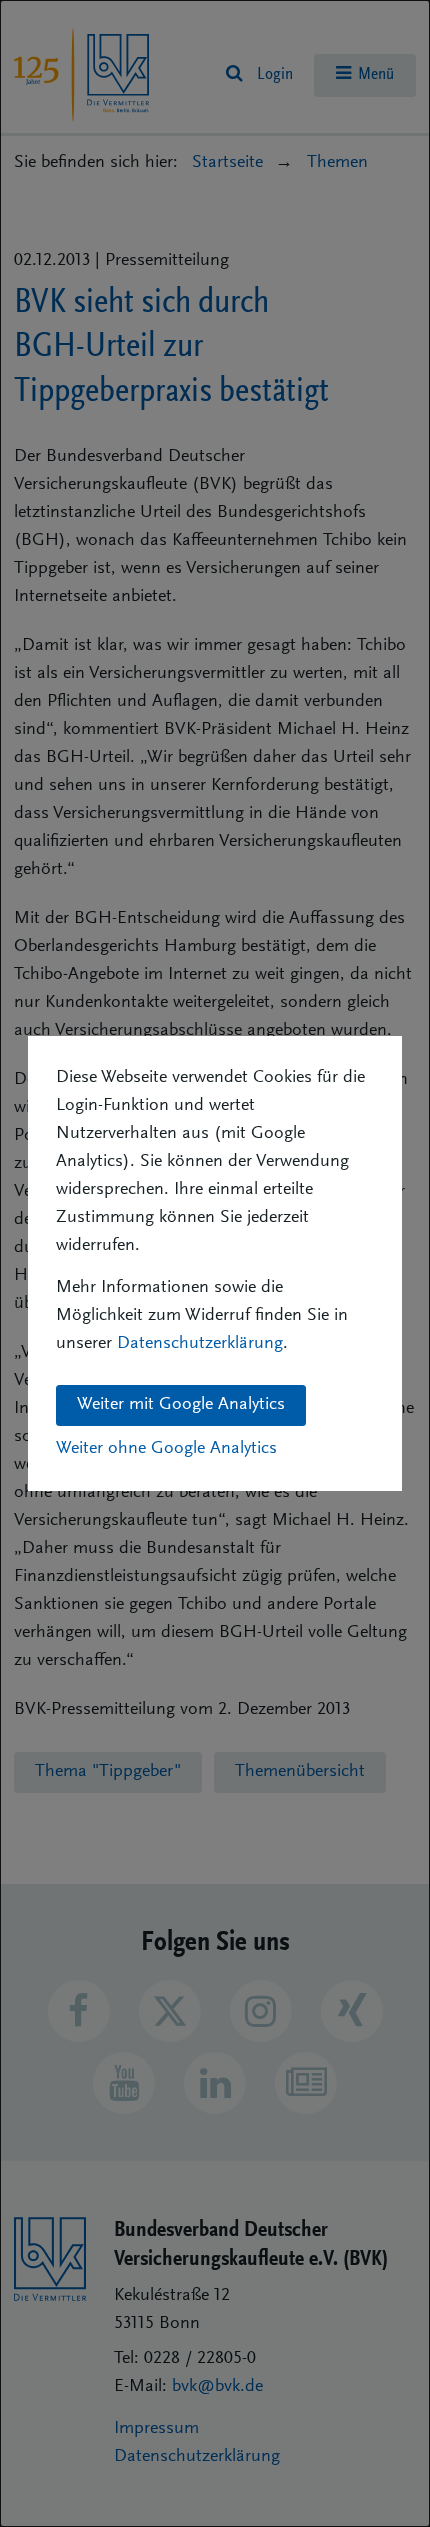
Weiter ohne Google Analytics (166, 1449)
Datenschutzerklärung (200, 1344)
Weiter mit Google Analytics (181, 1405)
